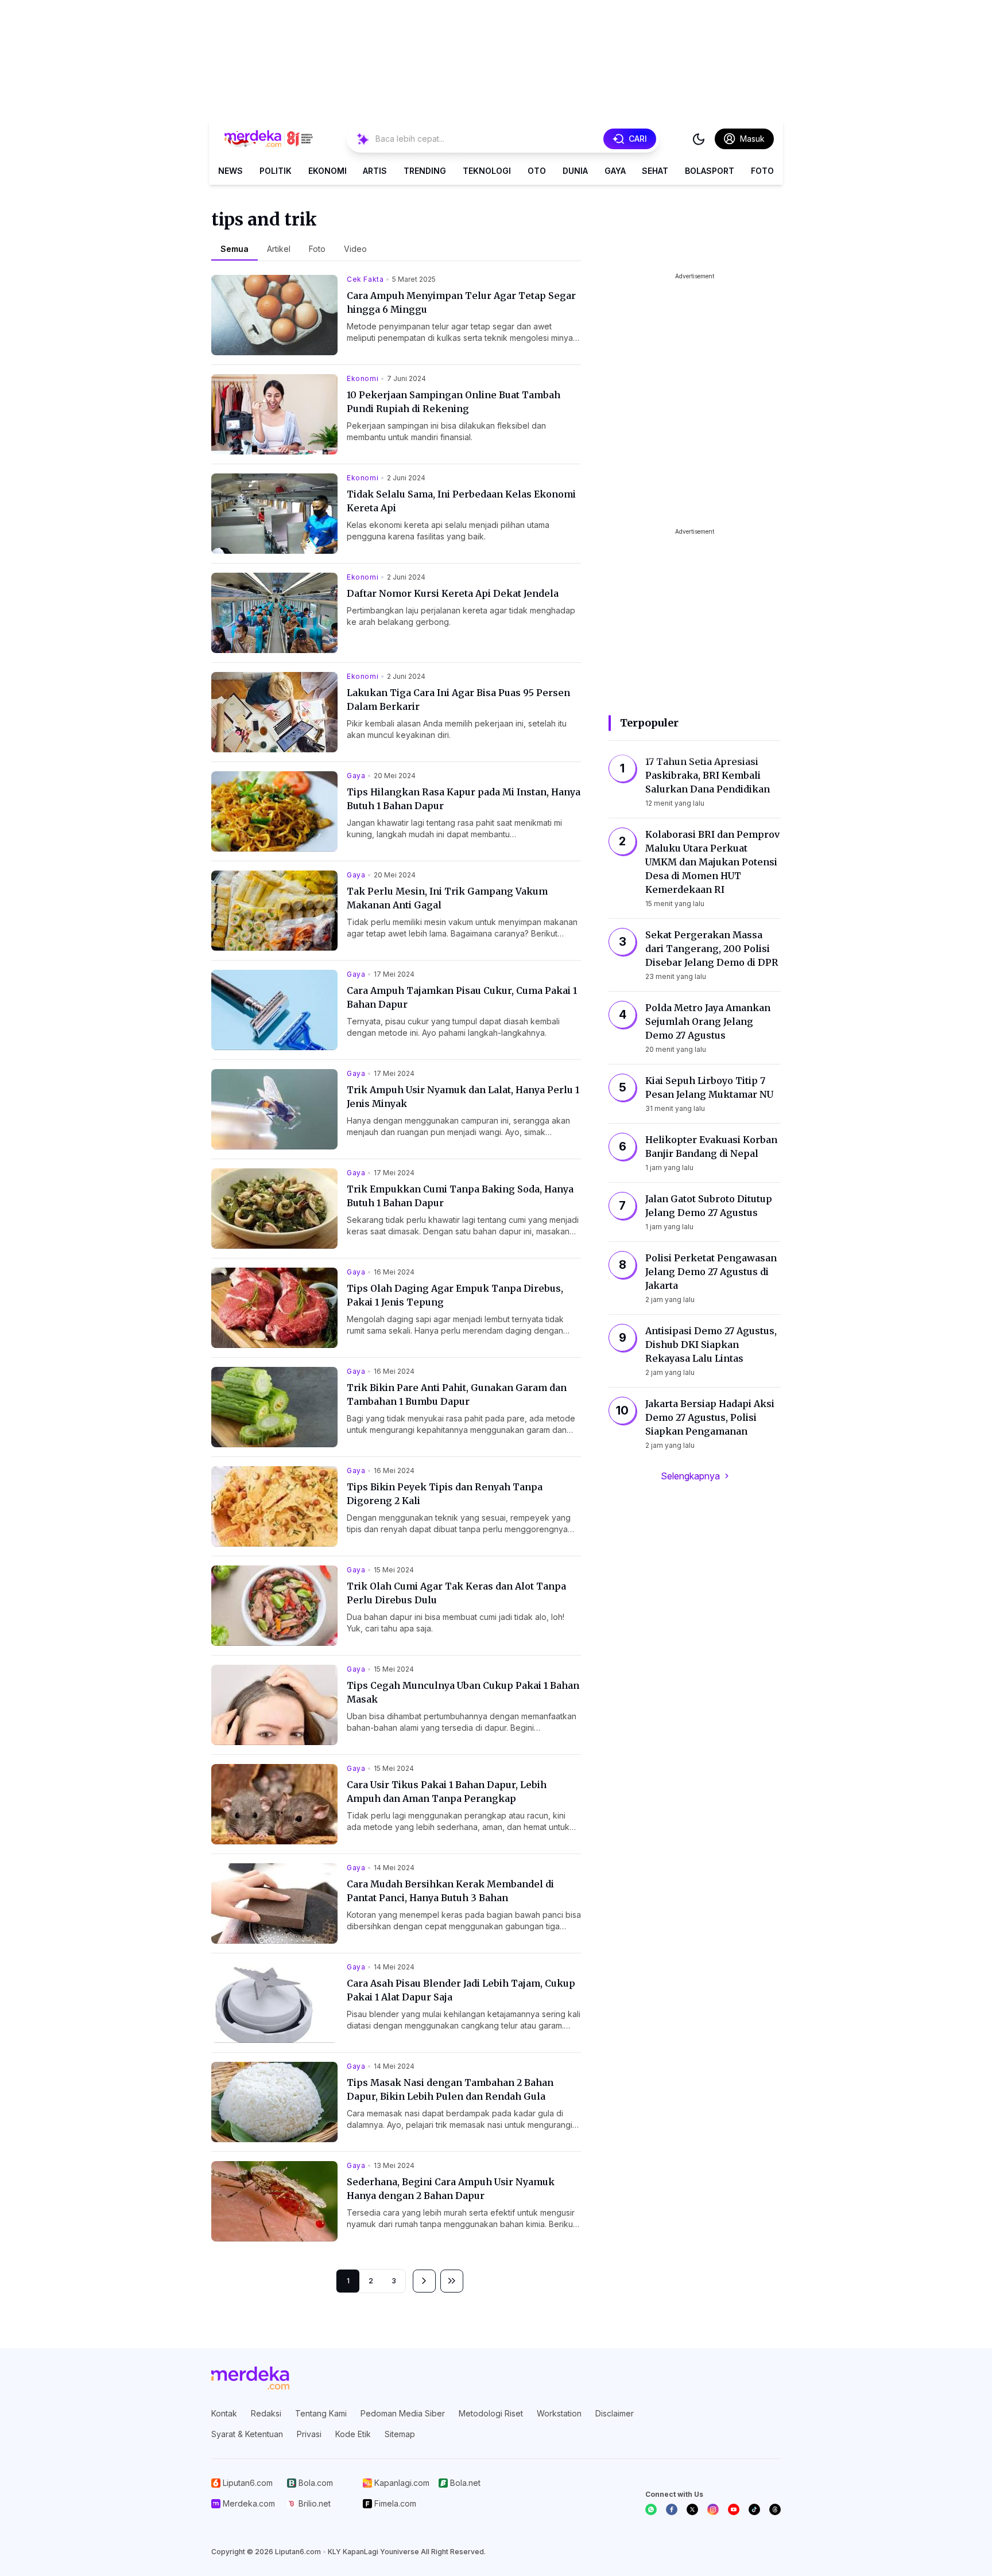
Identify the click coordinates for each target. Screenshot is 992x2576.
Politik (276, 171)
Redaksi (266, 2413)
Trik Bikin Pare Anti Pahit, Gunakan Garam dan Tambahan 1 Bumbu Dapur (457, 1394)
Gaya (615, 171)
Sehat (655, 171)
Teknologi (487, 171)
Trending (425, 171)
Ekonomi (328, 171)
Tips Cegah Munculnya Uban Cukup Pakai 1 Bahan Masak (463, 1692)
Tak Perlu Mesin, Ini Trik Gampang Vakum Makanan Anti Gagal (447, 898)
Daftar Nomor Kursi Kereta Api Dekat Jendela (453, 593)
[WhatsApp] (651, 2509)
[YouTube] (734, 2509)
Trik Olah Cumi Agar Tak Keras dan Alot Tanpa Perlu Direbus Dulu (456, 1593)
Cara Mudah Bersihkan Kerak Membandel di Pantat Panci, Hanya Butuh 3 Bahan (450, 1891)
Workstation (559, 2413)
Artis (375, 171)
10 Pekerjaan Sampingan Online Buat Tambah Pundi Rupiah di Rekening (454, 402)
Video (355, 249)
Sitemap (400, 2434)
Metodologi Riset (491, 2413)
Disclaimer (615, 2413)
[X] (692, 2509)
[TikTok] (754, 2509)
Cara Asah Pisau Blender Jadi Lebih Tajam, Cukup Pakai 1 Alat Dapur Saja (461, 1990)
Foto (762, 171)
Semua (235, 249)
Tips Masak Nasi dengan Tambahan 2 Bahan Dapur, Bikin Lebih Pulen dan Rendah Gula (450, 2089)
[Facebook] (672, 2509)
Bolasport (710, 171)
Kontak (224, 2413)
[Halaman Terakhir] (452, 2281)
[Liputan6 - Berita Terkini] (250, 2378)
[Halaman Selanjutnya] (424, 2281)
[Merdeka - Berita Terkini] (269, 139)
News (230, 171)
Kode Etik (353, 2434)
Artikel (279, 249)
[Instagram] (713, 2509)
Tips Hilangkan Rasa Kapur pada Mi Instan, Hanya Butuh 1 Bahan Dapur (464, 799)
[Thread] (775, 2509)
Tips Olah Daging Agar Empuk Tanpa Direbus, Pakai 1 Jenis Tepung (455, 1295)
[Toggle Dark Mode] (699, 139)
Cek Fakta (365, 279)
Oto (537, 171)
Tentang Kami (321, 2413)
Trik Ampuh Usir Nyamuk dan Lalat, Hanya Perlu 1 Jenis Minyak (463, 1097)
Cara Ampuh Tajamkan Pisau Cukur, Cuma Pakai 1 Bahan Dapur (462, 997)
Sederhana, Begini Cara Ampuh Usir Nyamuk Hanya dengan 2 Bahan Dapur (451, 2189)
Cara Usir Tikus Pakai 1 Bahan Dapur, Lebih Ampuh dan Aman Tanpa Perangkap (447, 1792)
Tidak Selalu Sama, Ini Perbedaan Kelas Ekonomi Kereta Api (461, 501)
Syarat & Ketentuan (247, 2434)
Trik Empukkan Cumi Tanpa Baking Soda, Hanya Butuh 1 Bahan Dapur (460, 1196)
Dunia (575, 171)
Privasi (309, 2434)
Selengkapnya (690, 1476)
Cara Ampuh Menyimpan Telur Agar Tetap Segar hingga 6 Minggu (461, 302)
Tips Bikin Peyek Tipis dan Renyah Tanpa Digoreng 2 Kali (445, 1494)
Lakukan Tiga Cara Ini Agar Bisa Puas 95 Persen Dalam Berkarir (458, 700)
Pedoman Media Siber (403, 2413)
